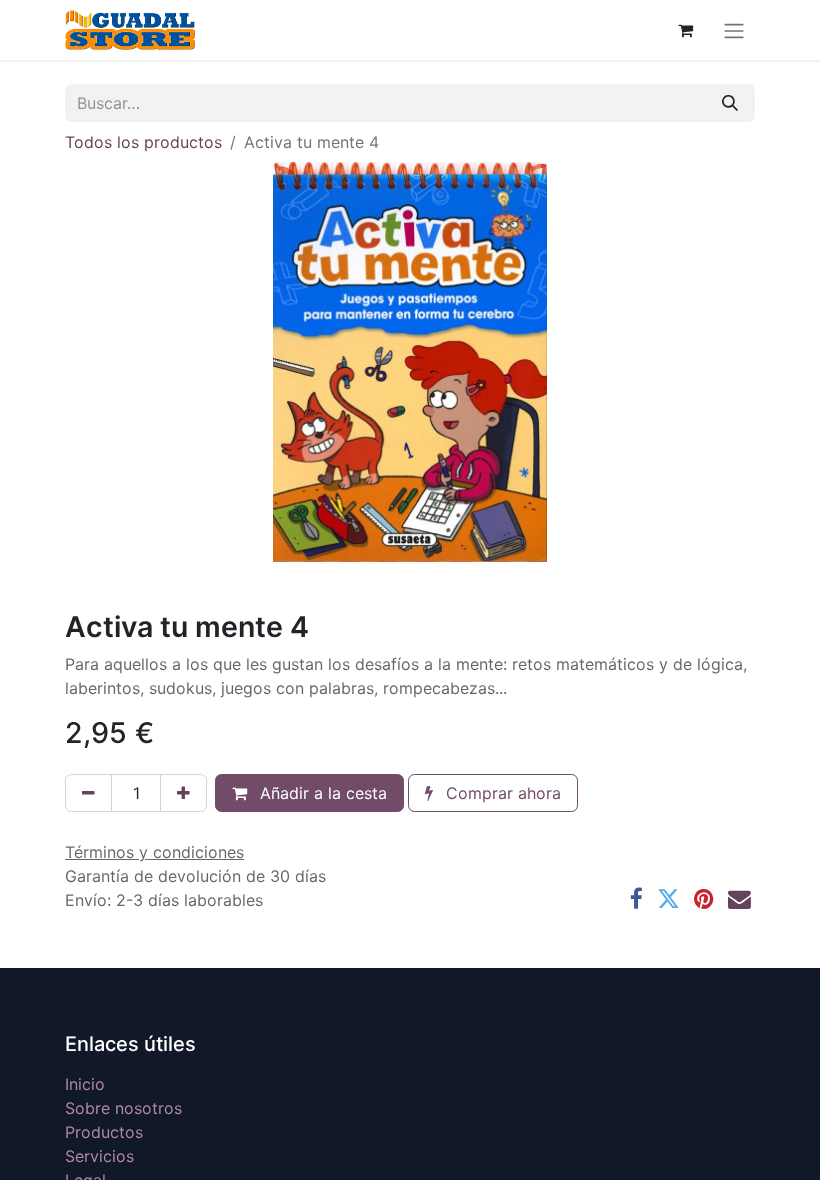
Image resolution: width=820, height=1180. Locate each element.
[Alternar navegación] (734, 30)
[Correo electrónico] (739, 899)
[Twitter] (668, 899)
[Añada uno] (183, 793)
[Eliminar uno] (88, 793)
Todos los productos (143, 142)
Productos (104, 1132)
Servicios (99, 1156)
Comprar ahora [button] (501, 793)
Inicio (85, 1084)
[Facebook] (636, 899)
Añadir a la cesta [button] (321, 793)
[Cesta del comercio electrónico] (685, 30)
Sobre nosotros (123, 1108)
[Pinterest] (704, 899)
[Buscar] (730, 103)
